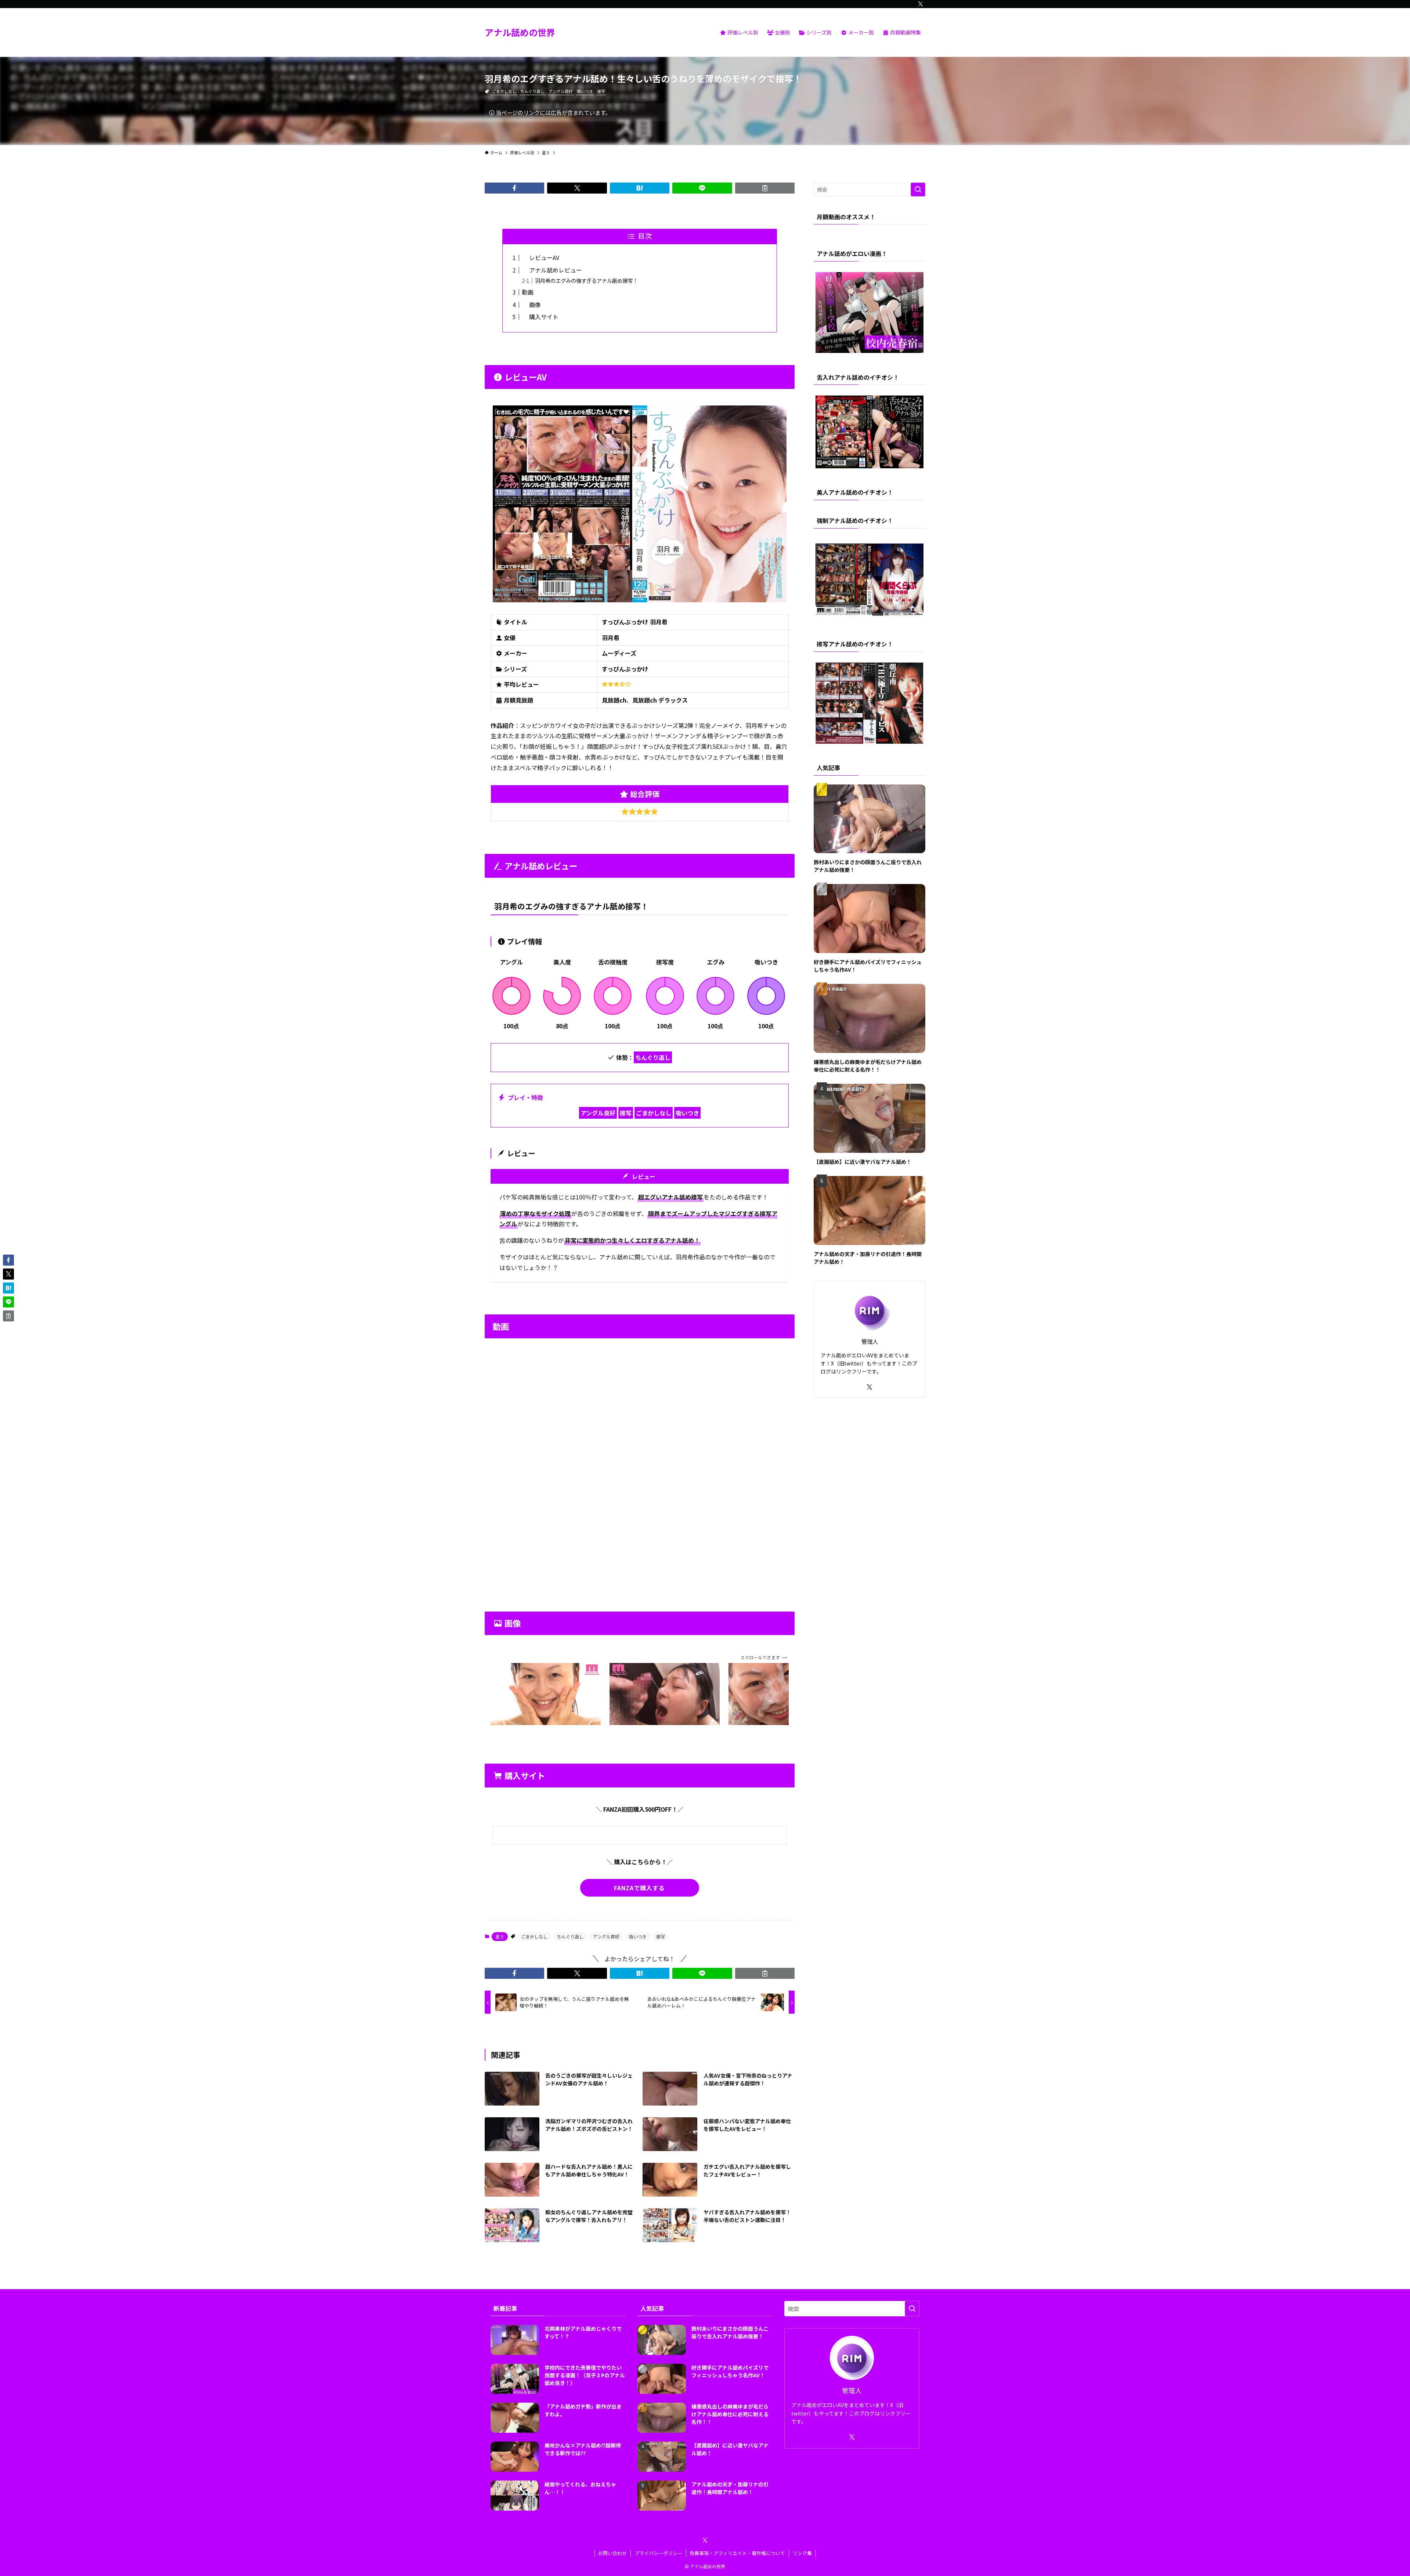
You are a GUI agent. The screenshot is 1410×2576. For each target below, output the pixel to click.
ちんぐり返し (532, 91)
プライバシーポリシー (658, 2553)
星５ (500, 1936)
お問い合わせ (612, 2553)
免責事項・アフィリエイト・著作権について (737, 2553)
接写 (601, 91)
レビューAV (540, 257)
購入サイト (540, 317)
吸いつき (585, 91)
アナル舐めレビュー (552, 270)
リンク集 (802, 2553)
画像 (531, 304)
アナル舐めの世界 (520, 32)
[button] (514, 188)
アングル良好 (561, 91)
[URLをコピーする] (765, 188)
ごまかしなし (504, 91)
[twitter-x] (921, 4)
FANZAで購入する (639, 1888)
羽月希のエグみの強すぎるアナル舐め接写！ (586, 280)
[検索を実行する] (918, 190)
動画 (528, 292)
